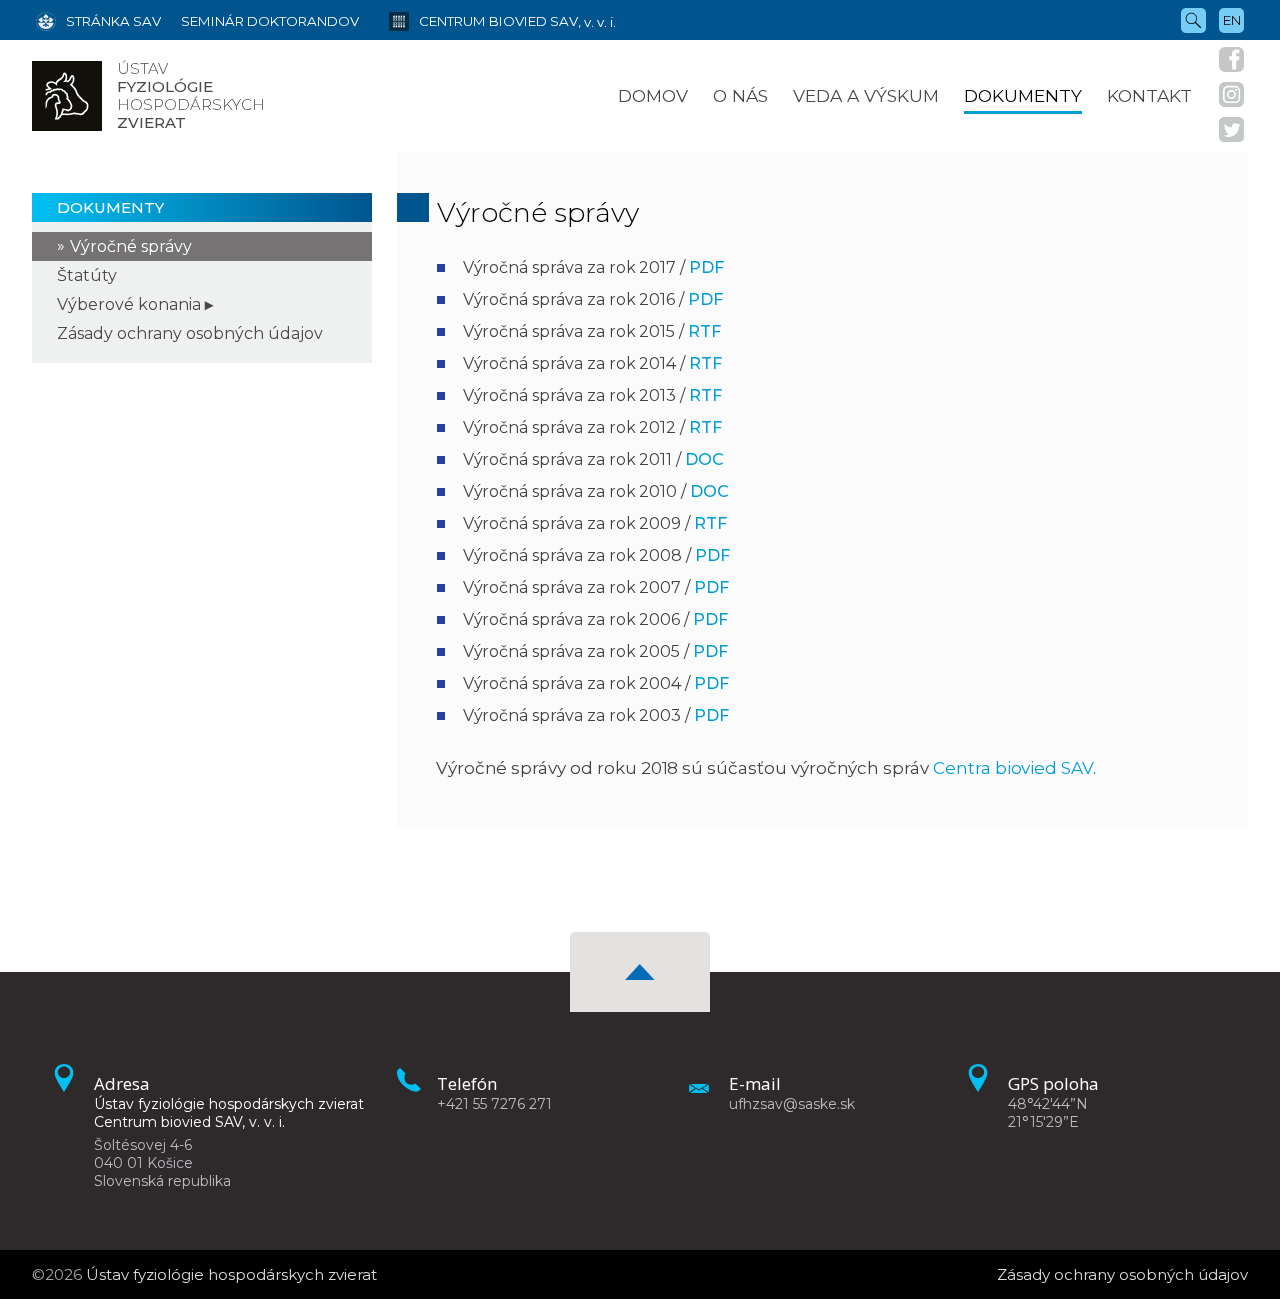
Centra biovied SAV (1013, 768)
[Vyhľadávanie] (1193, 19)
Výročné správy (131, 246)
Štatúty (87, 275)
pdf (706, 267)
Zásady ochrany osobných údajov (190, 333)
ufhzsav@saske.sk (792, 1104)
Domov (653, 95)
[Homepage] (67, 96)
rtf (704, 331)
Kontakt (1149, 95)
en (1232, 20)
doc (704, 459)
